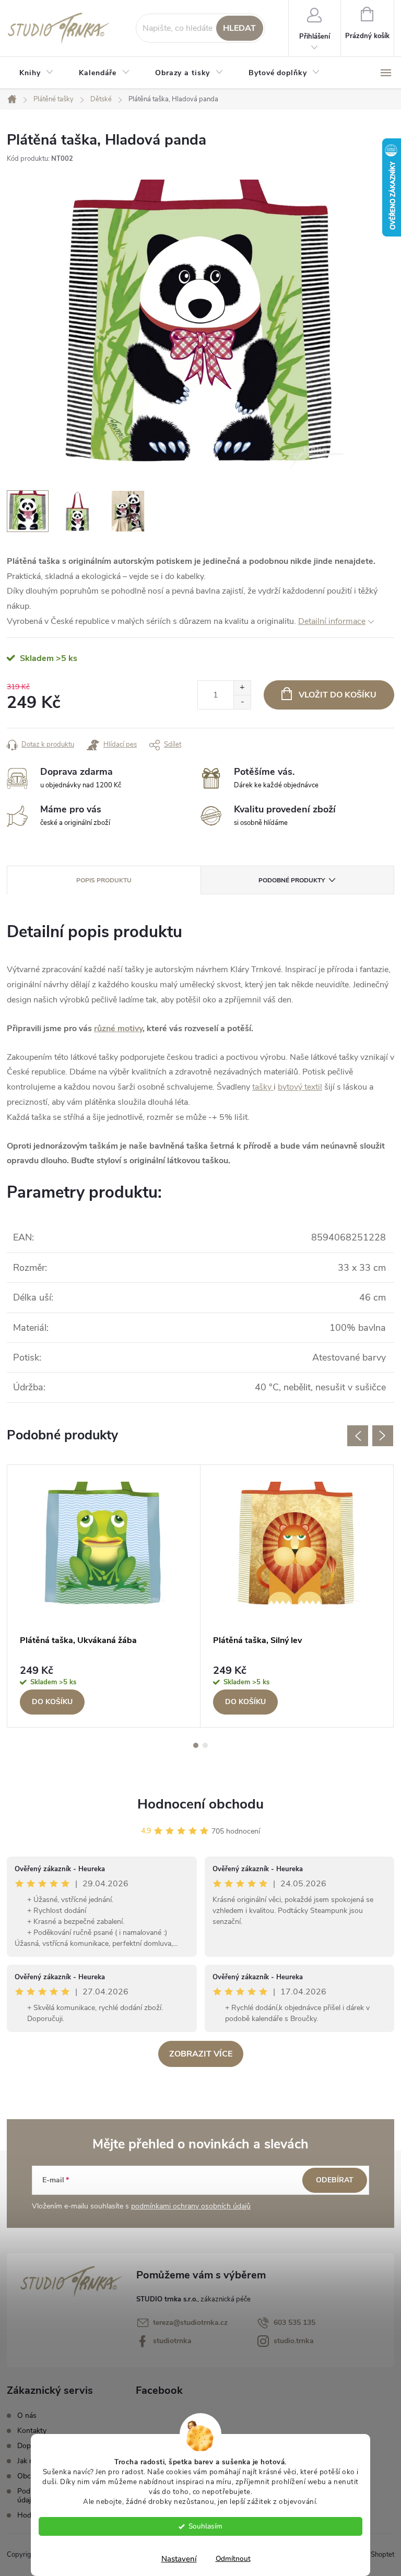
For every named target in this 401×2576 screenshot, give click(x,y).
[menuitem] (37, 73)
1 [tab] (196, 1745)
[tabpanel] (104, 1596)
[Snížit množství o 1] (242, 702)
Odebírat (335, 2180)
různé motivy (118, 1029)
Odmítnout (233, 2559)
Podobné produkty (292, 880)
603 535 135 (294, 2323)
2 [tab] (205, 1745)
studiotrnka (172, 2341)
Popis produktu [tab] (104, 880)
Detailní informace (332, 621)
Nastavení (179, 2559)
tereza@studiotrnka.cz (190, 2323)
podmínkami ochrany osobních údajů (191, 2206)
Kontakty (32, 2431)
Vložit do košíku (338, 695)
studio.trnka (294, 2341)
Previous (358, 1436)
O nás (27, 2415)
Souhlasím (205, 2526)
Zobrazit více (201, 2054)
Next (383, 1436)
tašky (263, 1087)
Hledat (239, 28)
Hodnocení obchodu (200, 1804)
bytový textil (300, 1087)
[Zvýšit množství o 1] (242, 688)
